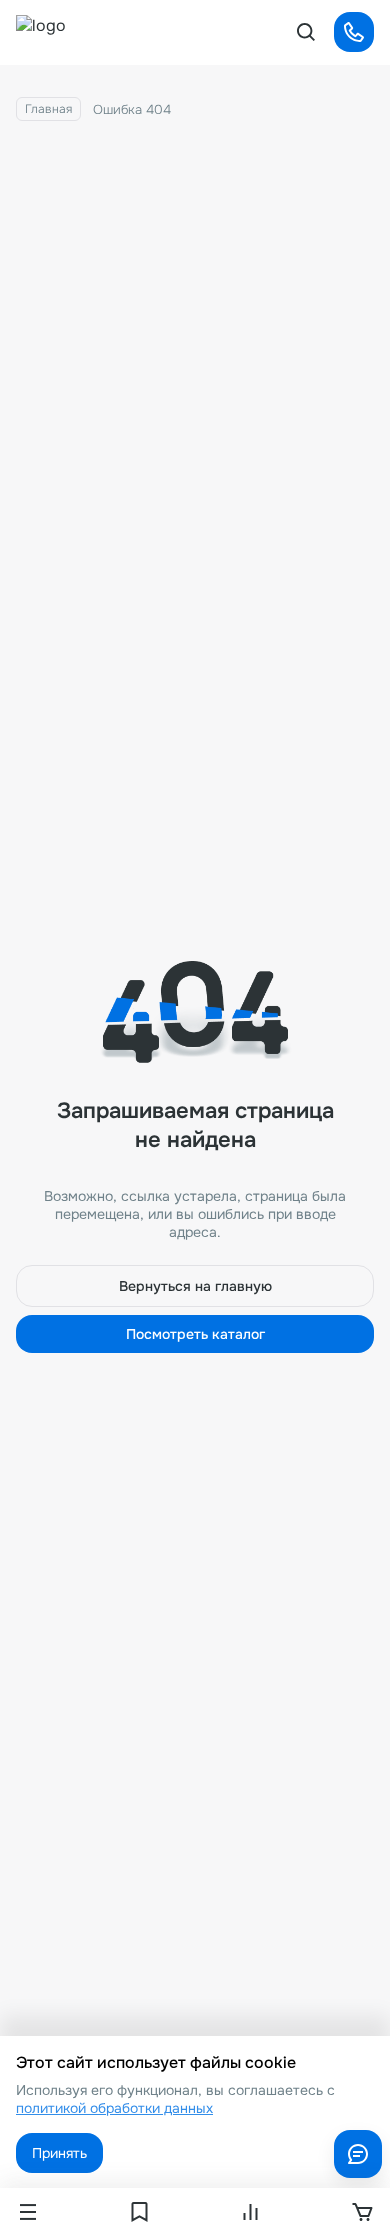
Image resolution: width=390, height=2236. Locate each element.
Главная (48, 109)
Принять (59, 2153)
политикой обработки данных (114, 2108)
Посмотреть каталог (195, 1334)
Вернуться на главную (195, 1286)
